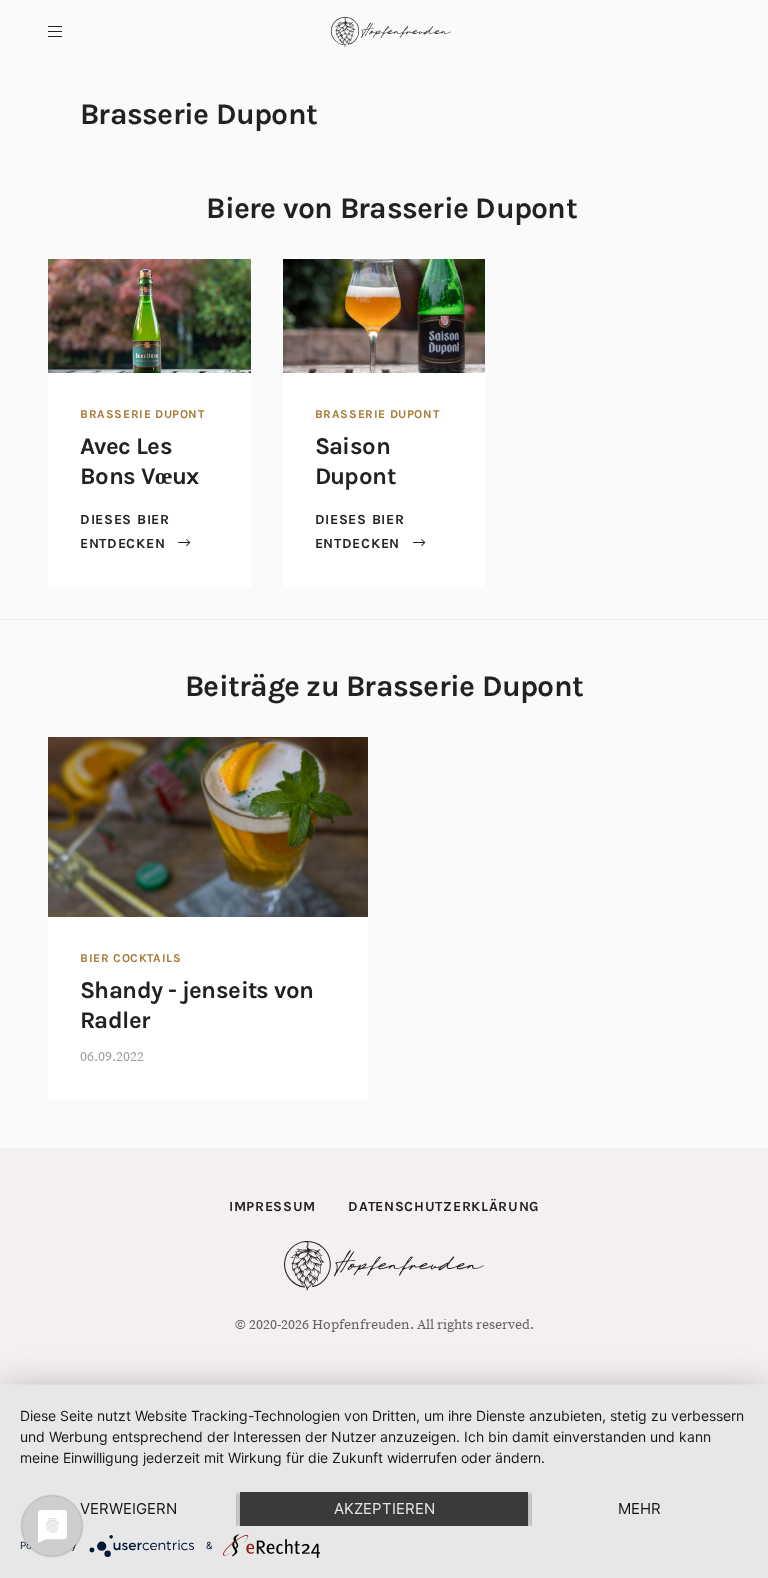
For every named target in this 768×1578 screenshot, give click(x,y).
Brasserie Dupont (142, 414)
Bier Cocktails (130, 958)
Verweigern (128, 1508)
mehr (639, 1508)
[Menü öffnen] (55, 32)
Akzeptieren (384, 1508)
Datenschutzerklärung (443, 1206)
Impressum (272, 1206)
